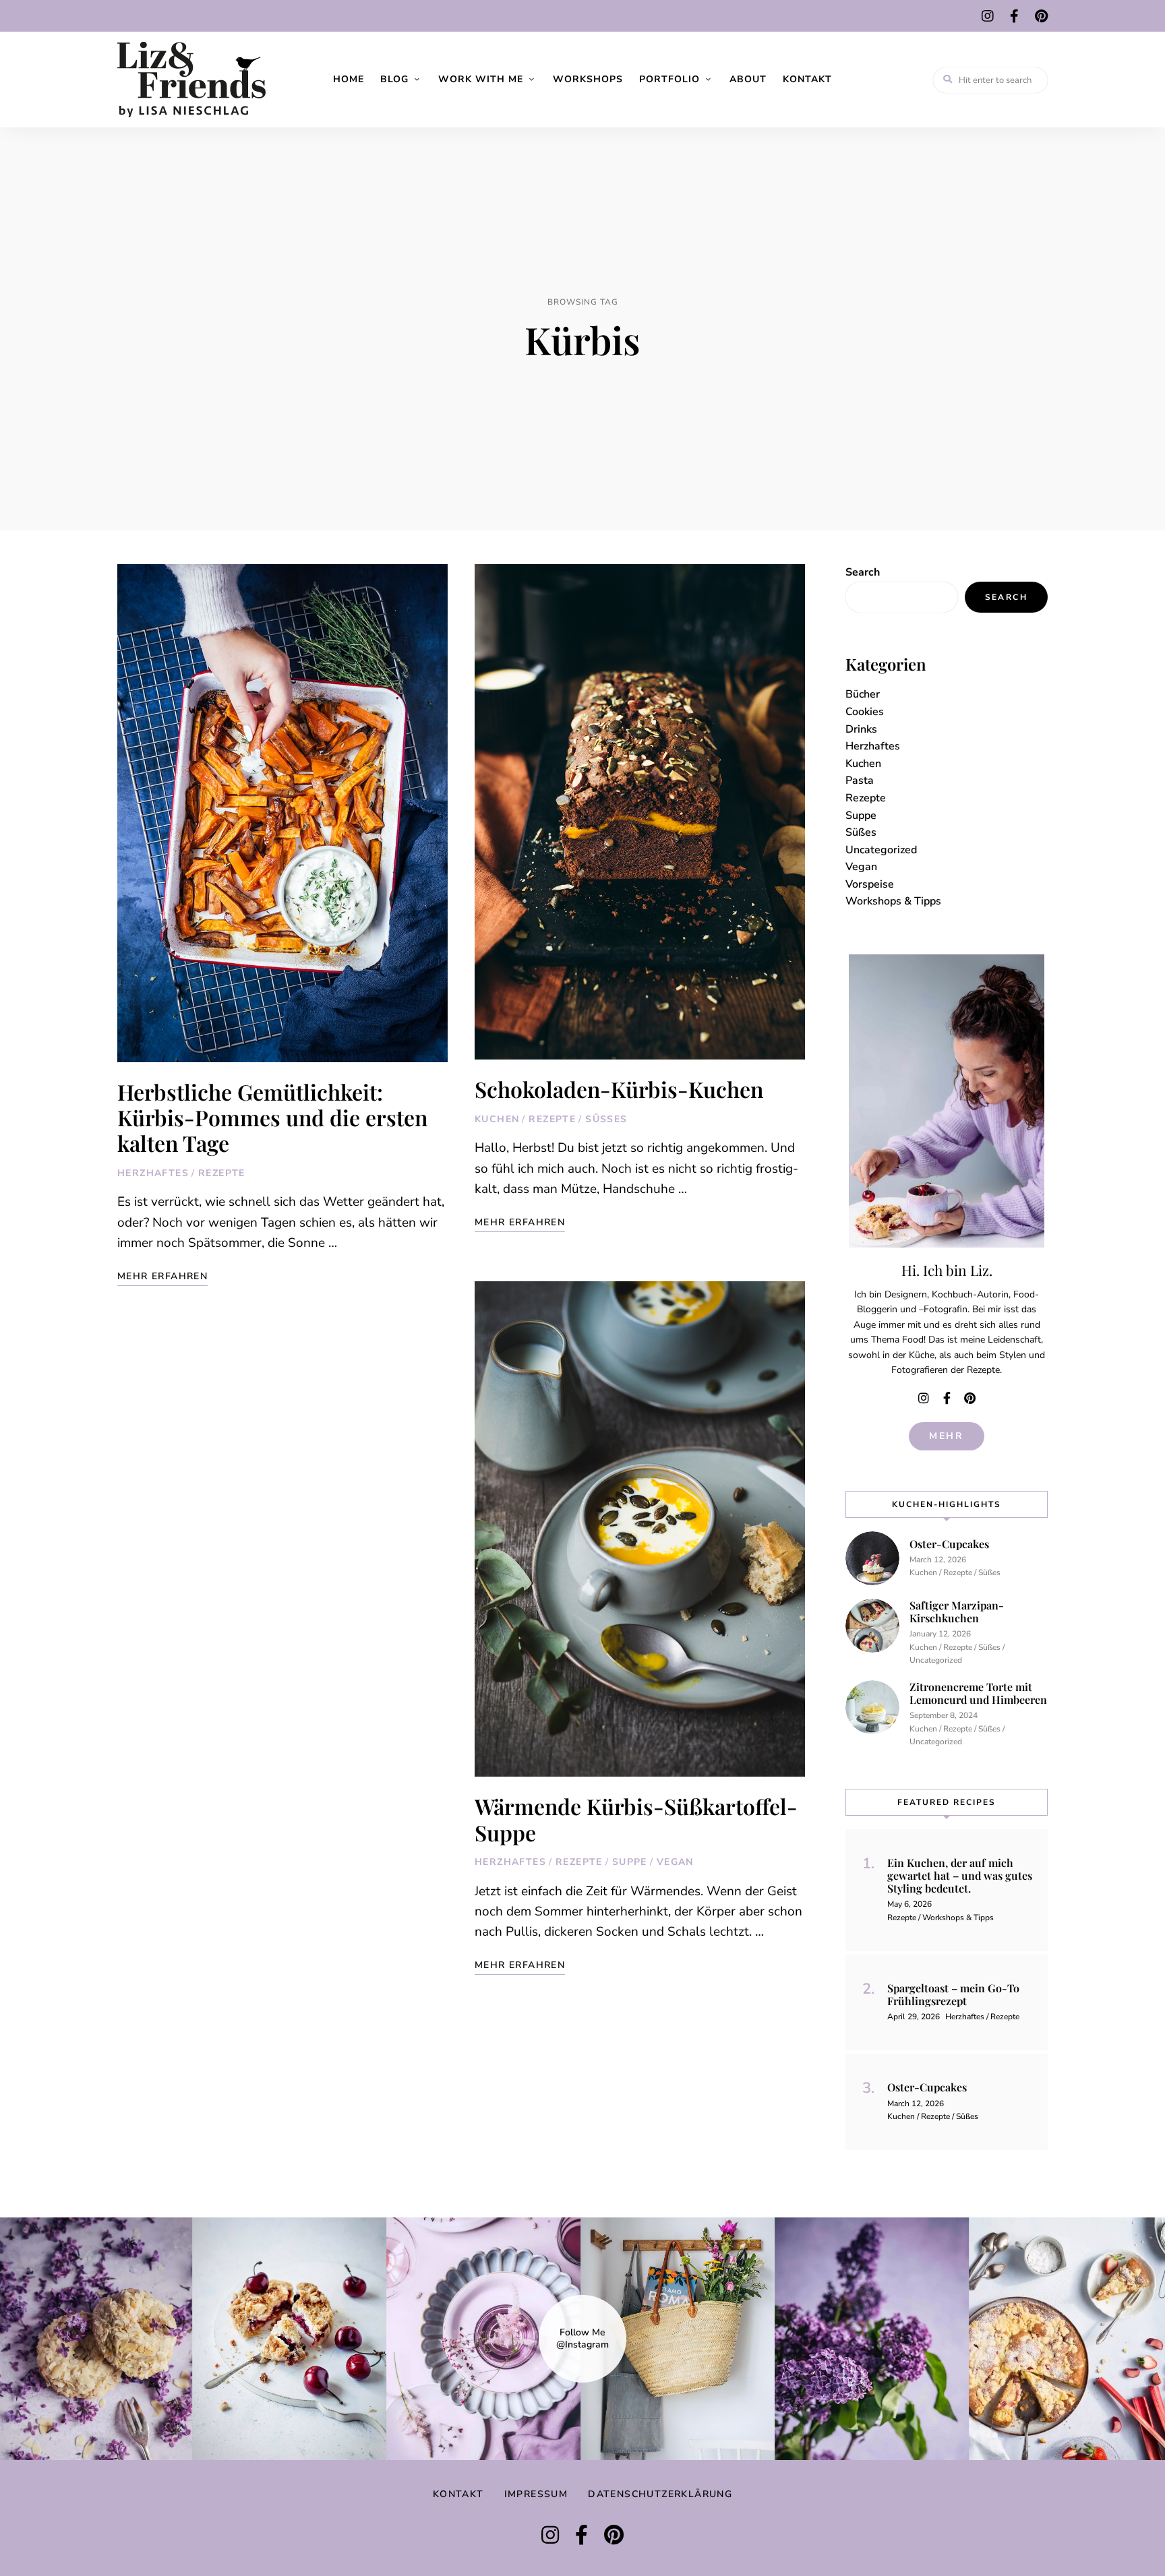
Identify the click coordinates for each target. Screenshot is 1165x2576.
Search (863, 572)
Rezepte (222, 1173)
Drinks (861, 729)
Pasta (860, 780)
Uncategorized (881, 850)
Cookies (865, 712)
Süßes (606, 1119)
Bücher (863, 694)
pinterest (1041, 16)
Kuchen (497, 1119)
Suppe (630, 1862)
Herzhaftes (153, 1173)
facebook (1014, 16)
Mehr (947, 1436)
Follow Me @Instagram (582, 2339)
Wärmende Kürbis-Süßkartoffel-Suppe (636, 1819)
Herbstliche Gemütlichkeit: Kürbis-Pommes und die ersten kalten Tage (272, 1117)
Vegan (675, 1862)
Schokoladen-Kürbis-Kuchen (619, 1089)
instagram (988, 16)
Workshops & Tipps (893, 901)
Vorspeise (870, 884)
